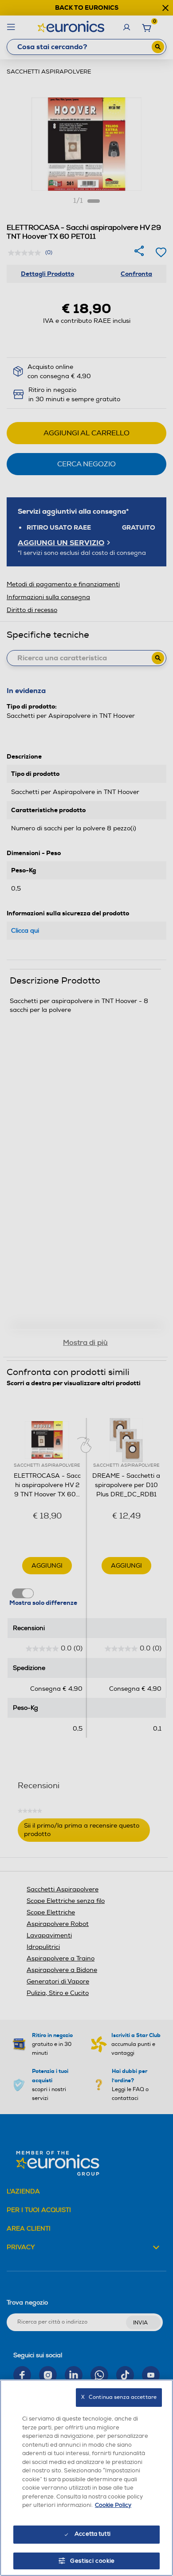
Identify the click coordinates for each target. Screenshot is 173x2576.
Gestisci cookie (92, 2561)
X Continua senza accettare (119, 2397)
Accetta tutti (92, 2534)
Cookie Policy (113, 2505)
